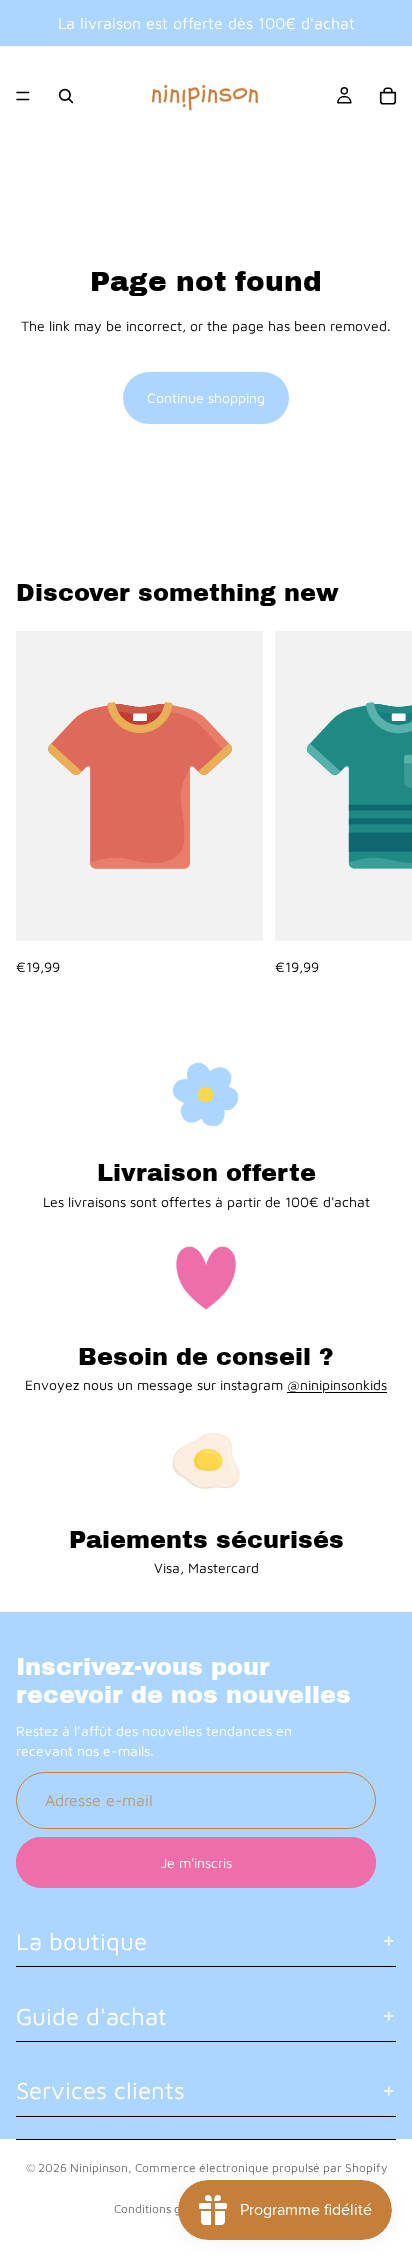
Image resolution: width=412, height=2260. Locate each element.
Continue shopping (206, 397)
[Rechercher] (66, 96)
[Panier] (388, 96)
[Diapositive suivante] (374, 804)
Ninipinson (99, 2167)
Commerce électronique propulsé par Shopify (261, 2167)
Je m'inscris (196, 1861)
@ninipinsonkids (337, 1384)
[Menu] (23, 96)
